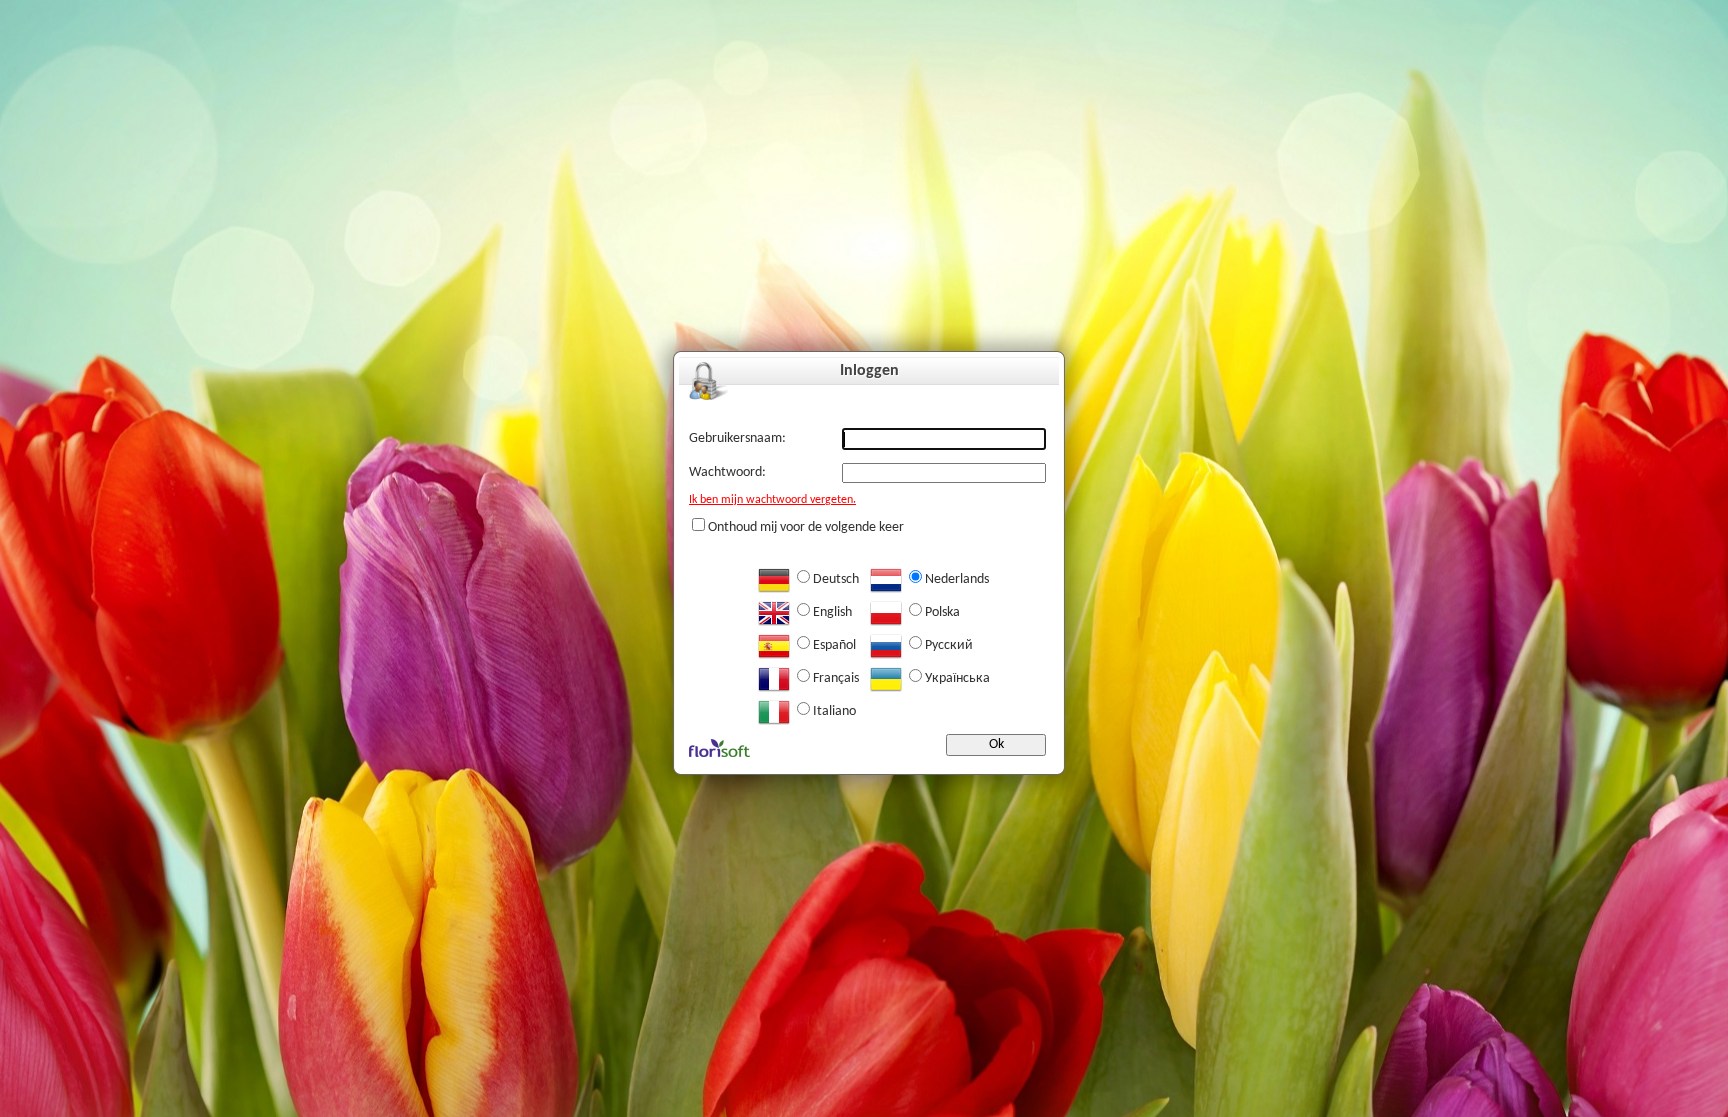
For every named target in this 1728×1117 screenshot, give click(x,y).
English (832, 612)
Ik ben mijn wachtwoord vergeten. (772, 500)
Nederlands (957, 579)
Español (834, 645)
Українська (957, 678)
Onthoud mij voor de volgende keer (806, 527)
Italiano (834, 711)
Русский (949, 645)
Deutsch (836, 579)
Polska (942, 612)
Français (836, 678)
